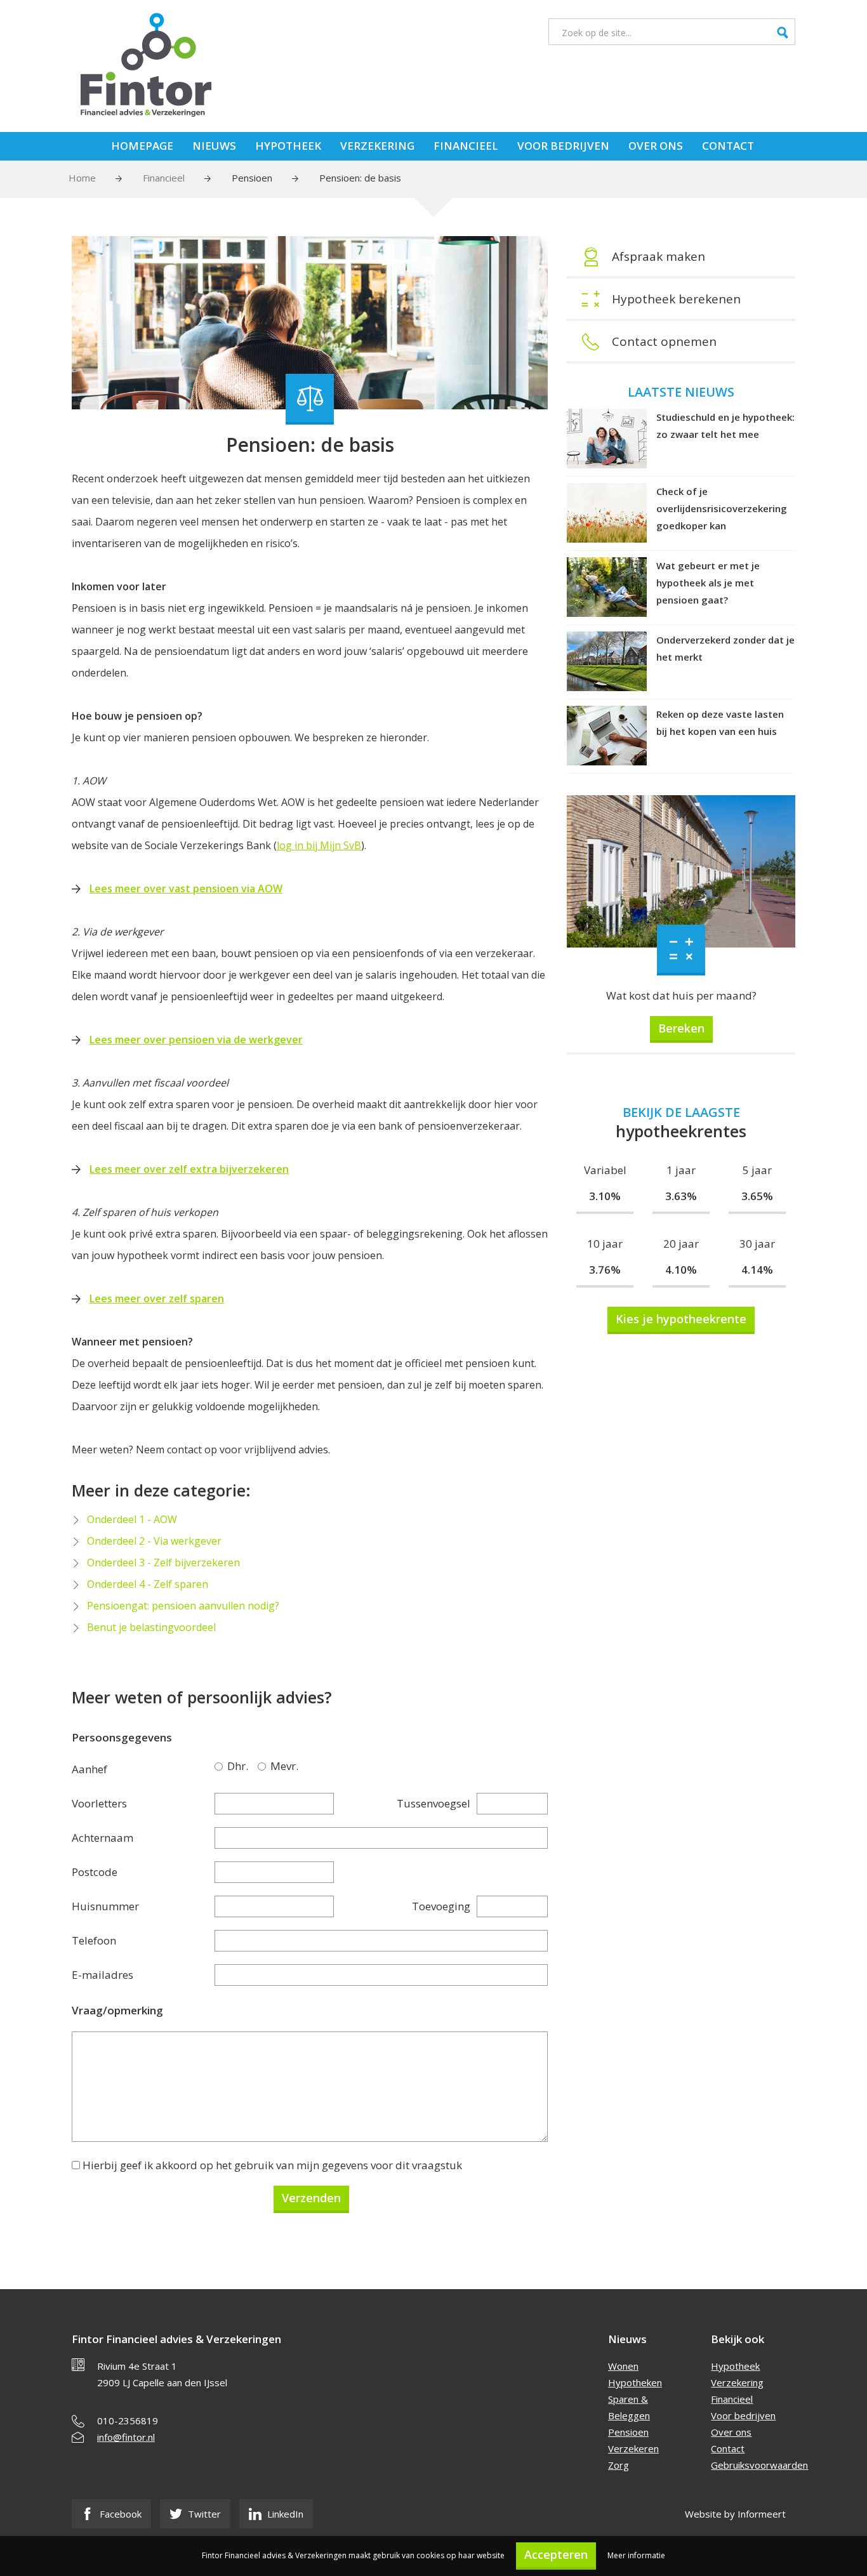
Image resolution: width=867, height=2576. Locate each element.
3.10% (605, 1196)
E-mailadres (103, 1975)
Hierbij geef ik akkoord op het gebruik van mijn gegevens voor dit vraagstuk (272, 2165)
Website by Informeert (735, 2514)
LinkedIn (284, 2514)
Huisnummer (105, 1906)
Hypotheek (288, 146)
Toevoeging (441, 1906)
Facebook (119, 2514)
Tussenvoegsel (433, 1803)
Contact (728, 146)
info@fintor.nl (126, 2437)
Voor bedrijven (563, 146)
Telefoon (94, 1940)
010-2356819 (128, 2421)
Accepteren (556, 2554)
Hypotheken (635, 2382)
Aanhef (89, 1769)
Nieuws (214, 146)
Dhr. (221, 1766)
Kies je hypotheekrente (681, 1319)
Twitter (203, 2514)
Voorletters (99, 1803)
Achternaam (103, 1838)
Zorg (619, 2465)
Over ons (656, 146)
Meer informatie (636, 2555)
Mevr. (264, 1766)
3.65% (757, 1196)
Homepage (142, 146)
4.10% (681, 1270)
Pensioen (252, 178)
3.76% (605, 1270)
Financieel (466, 146)
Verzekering (377, 146)
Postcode (95, 1872)
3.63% (681, 1196)
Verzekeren (633, 2448)
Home (82, 178)
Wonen (623, 2366)
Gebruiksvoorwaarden (759, 2465)
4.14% (757, 1270)
